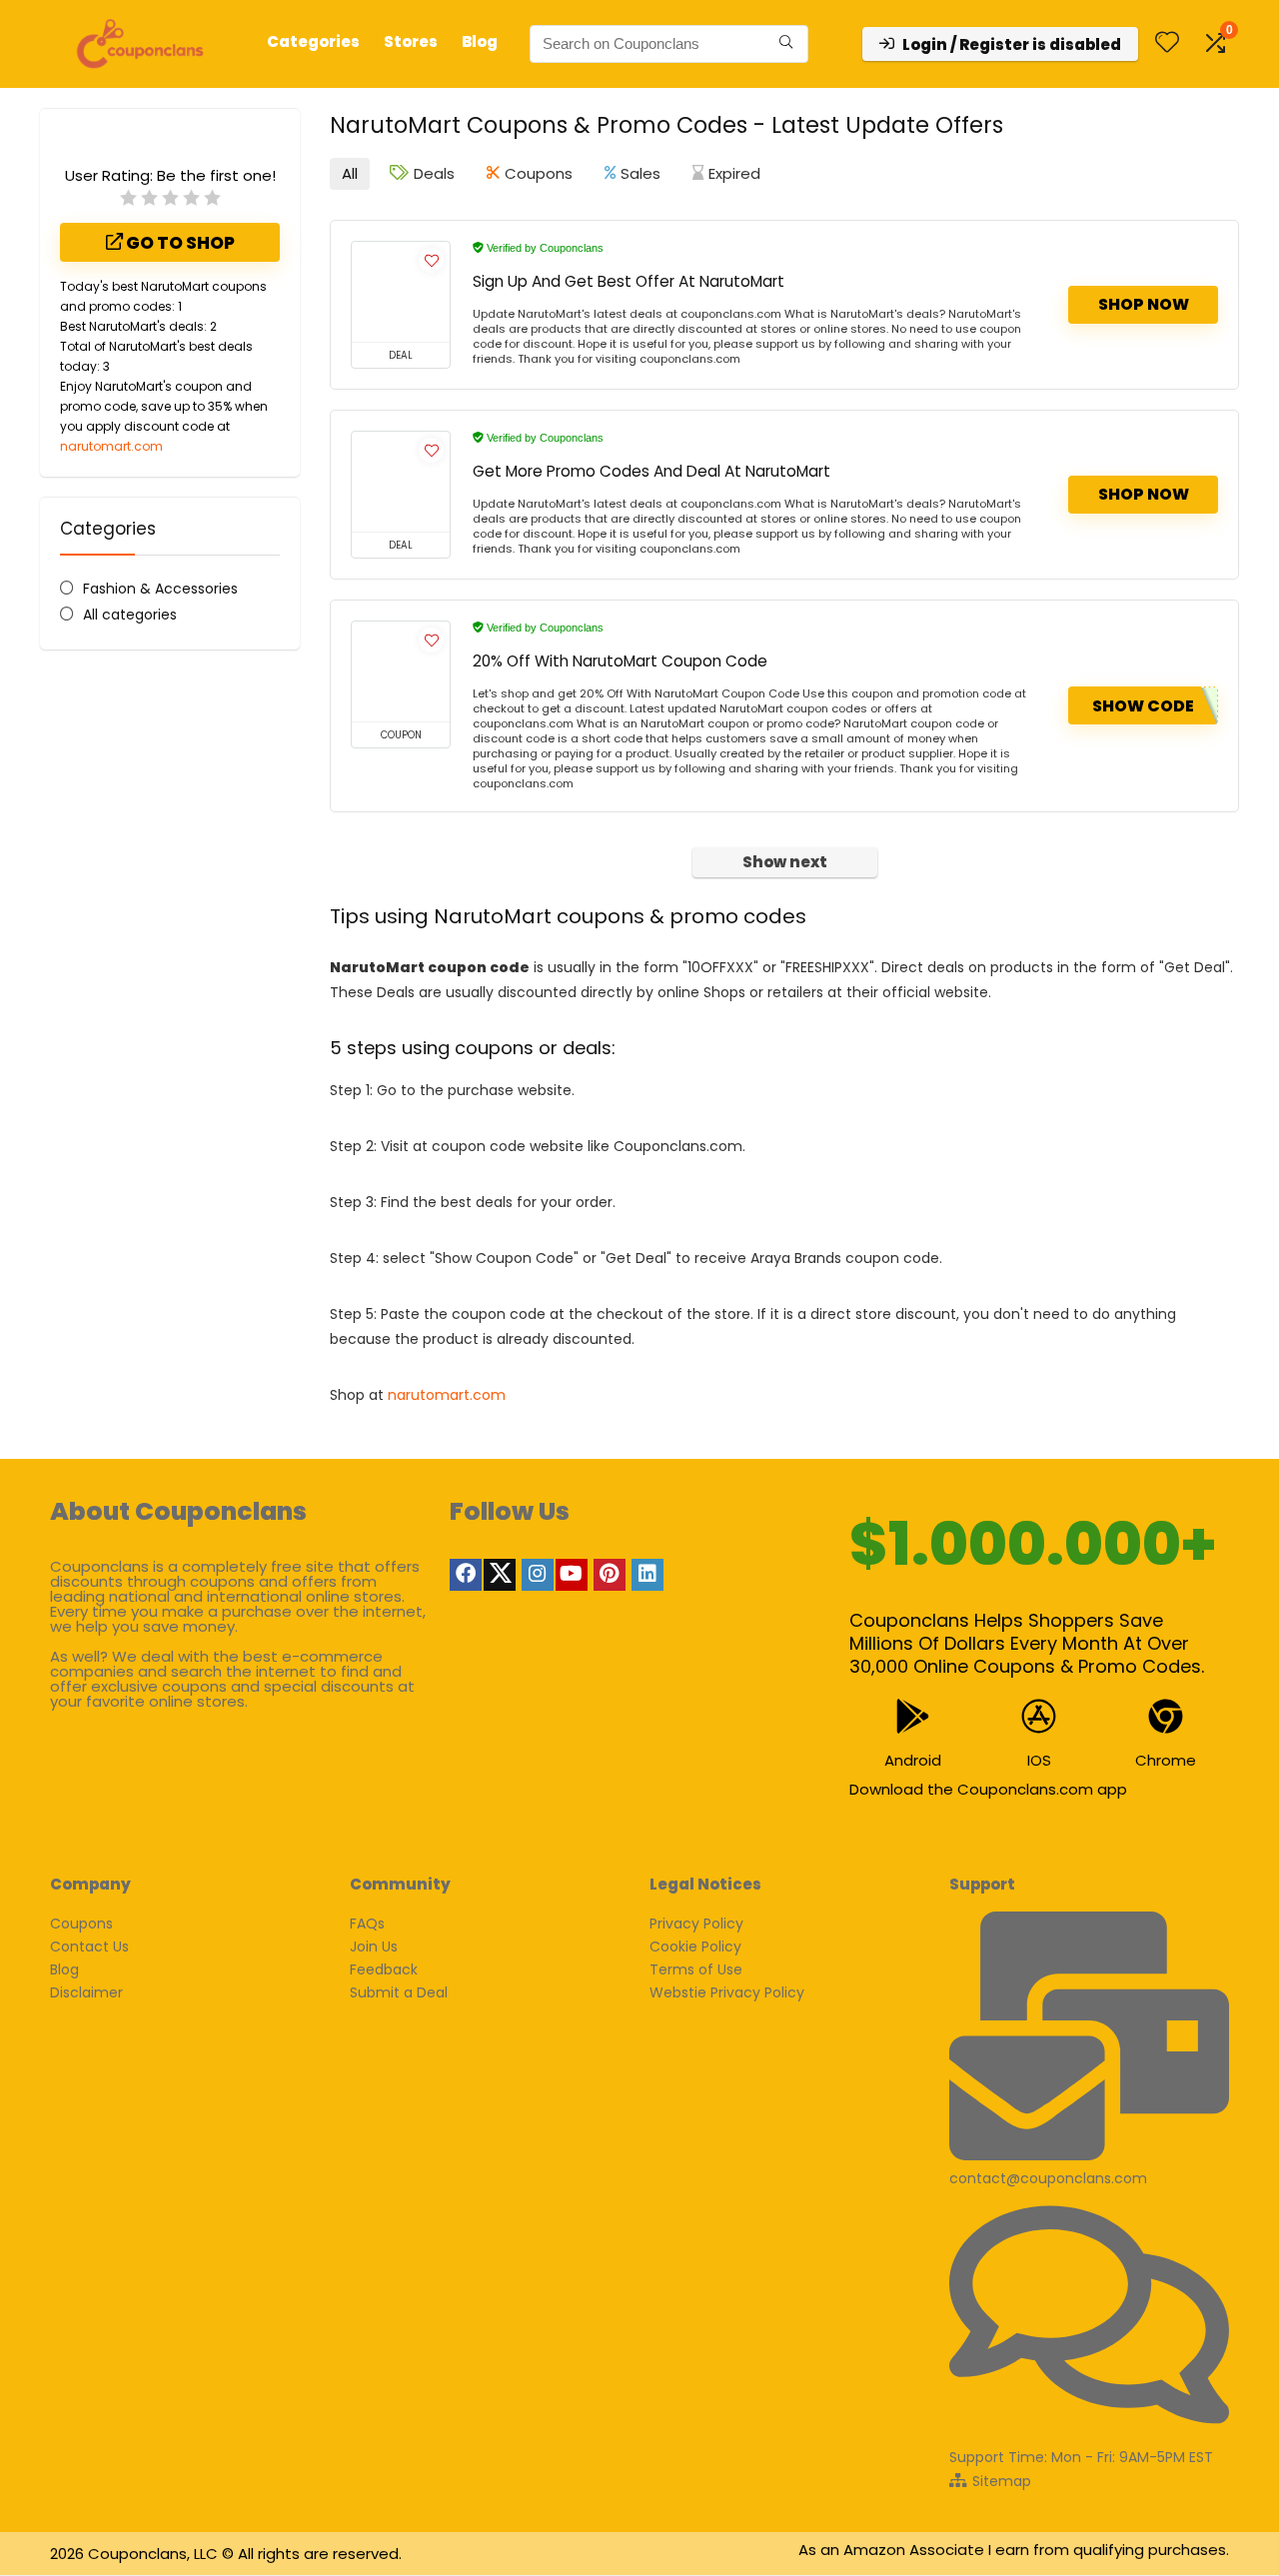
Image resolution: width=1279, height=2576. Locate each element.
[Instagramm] (538, 1575)
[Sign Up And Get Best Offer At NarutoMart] (401, 292)
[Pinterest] (610, 1575)
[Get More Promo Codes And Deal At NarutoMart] (401, 482)
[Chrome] (1166, 1716)
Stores (411, 41)
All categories (130, 615)
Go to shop (179, 243)
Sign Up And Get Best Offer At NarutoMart (629, 281)
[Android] (913, 1716)
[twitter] (500, 1575)
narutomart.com (111, 446)
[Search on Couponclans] (786, 44)
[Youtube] (572, 1575)
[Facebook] (466, 1575)
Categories (313, 41)
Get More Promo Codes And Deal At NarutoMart (651, 471)
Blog (480, 41)
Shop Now (1144, 304)
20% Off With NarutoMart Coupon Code (620, 661)
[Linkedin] (647, 1575)
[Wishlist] (1167, 43)
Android (913, 1760)
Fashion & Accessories (160, 589)
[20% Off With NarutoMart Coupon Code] (401, 671)
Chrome (1166, 1760)
